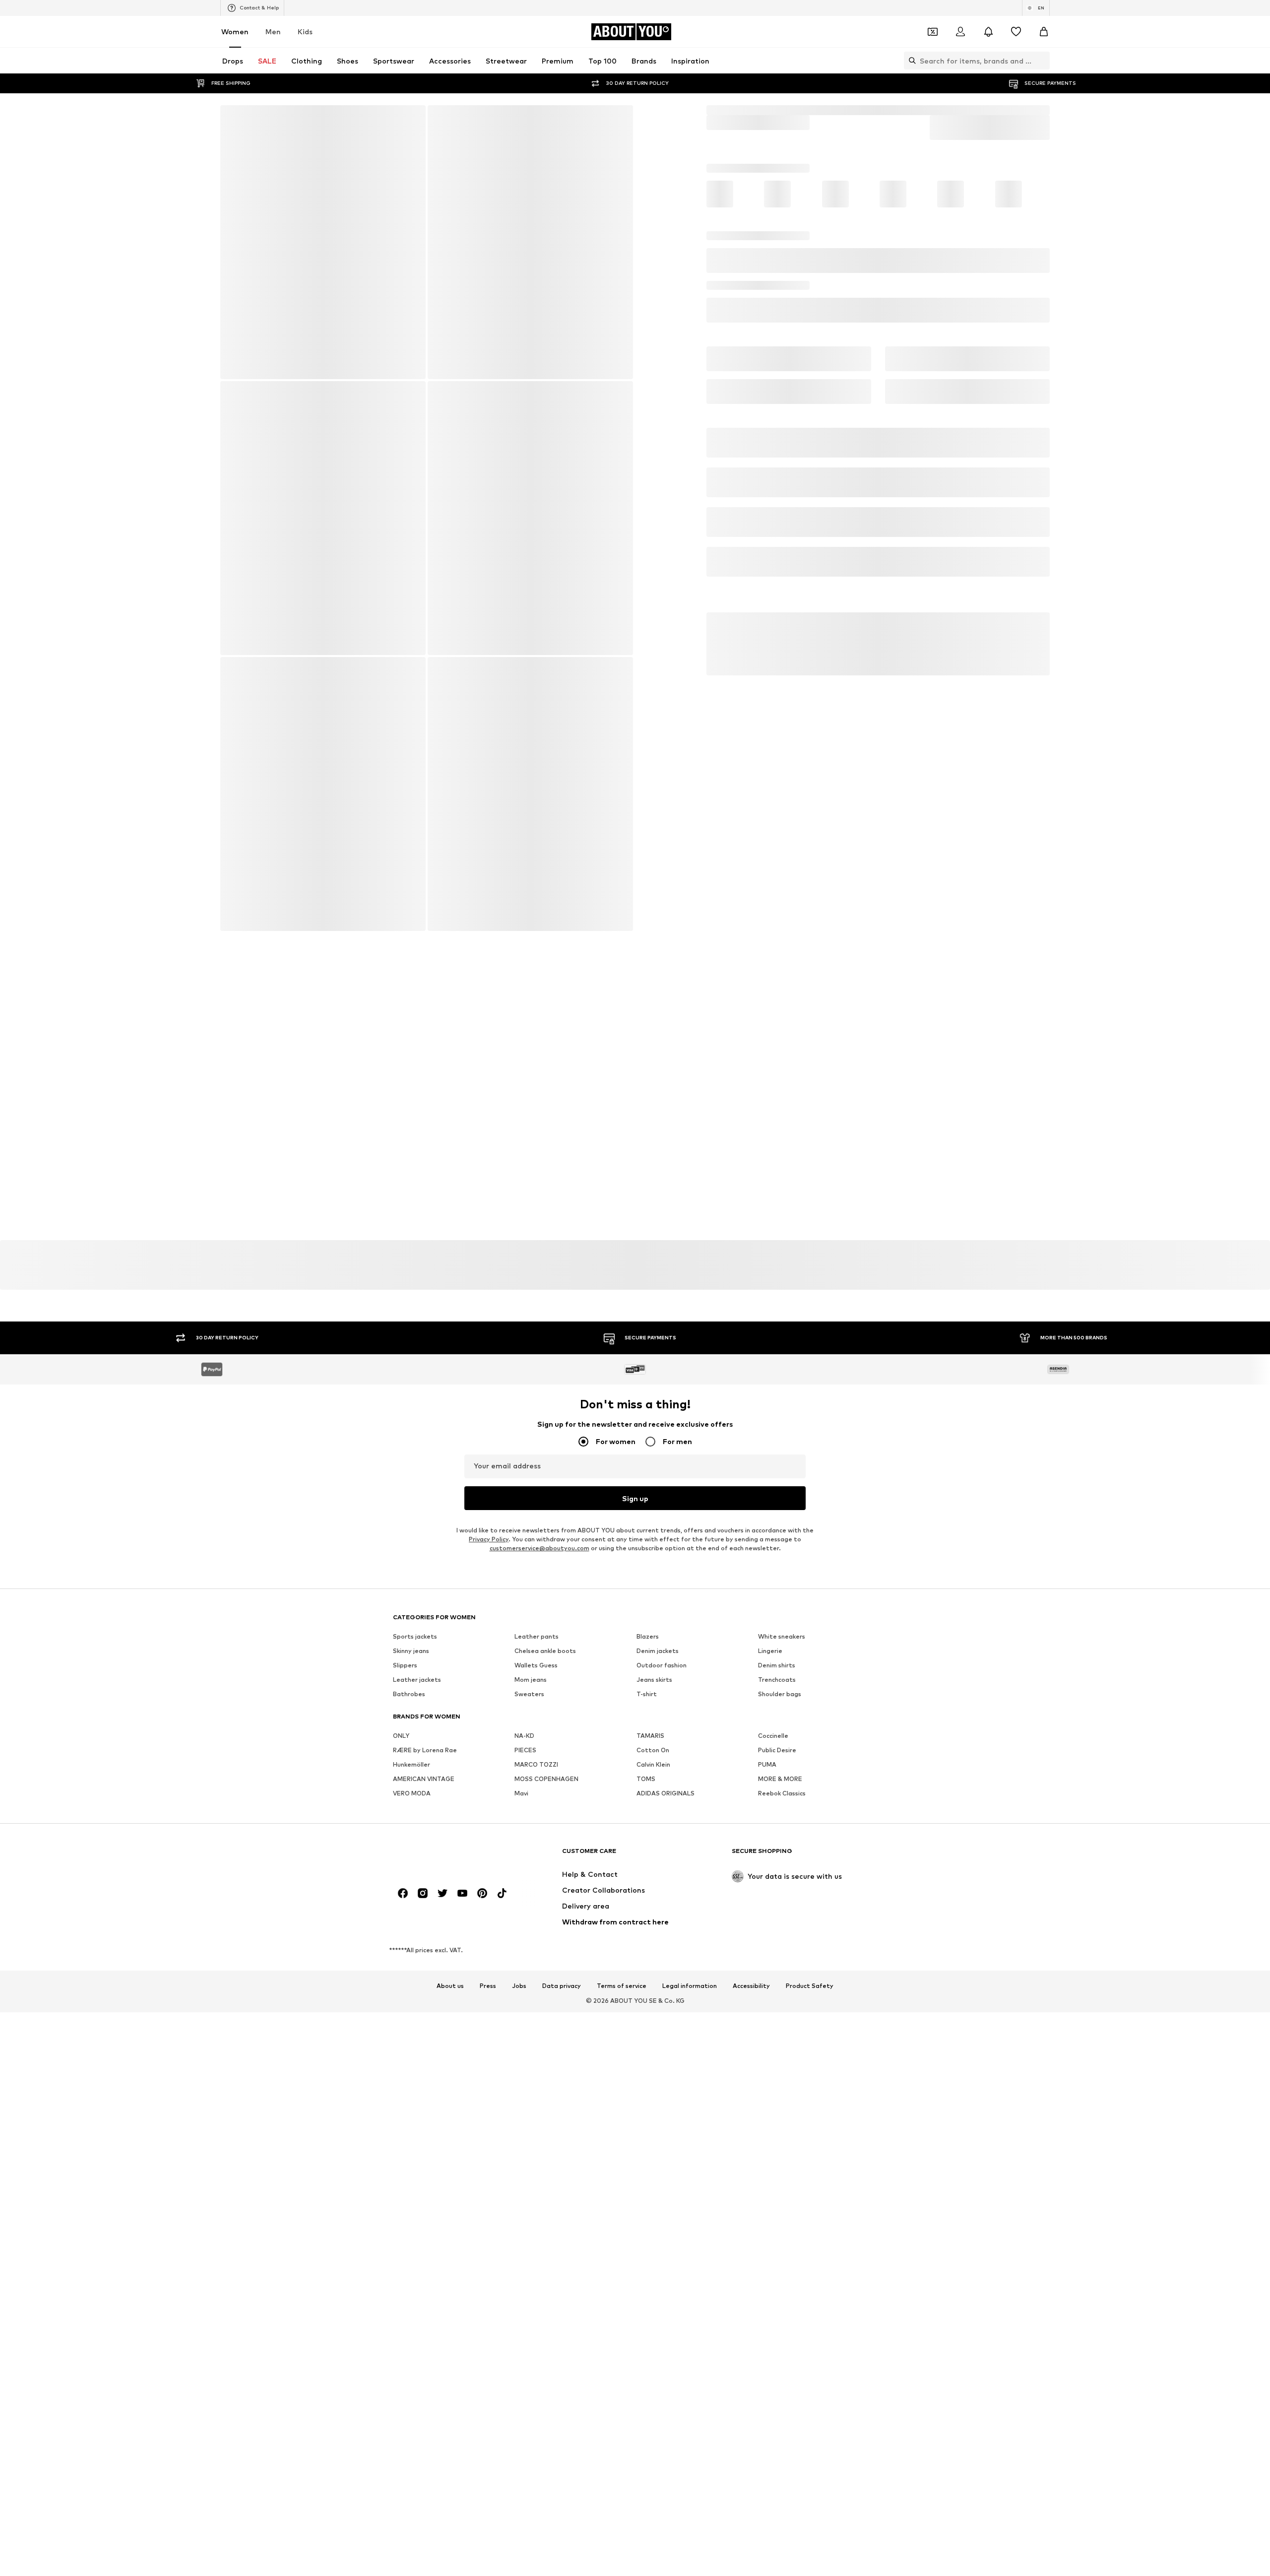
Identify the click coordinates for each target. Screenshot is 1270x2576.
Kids (305, 32)
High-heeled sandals (839, 110)
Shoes (750, 110)
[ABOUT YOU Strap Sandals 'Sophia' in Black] (427, 661)
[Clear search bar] (1042, 61)
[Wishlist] (1016, 32)
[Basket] (1044, 32)
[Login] (960, 32)
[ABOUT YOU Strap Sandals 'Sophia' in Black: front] (322, 243)
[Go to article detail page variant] (733, 229)
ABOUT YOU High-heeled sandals (935, 110)
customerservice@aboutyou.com (540, 2550)
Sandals (783, 110)
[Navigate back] (235, 120)
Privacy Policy (489, 2541)
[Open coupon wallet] (933, 32)
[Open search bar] (910, 61)
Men (273, 32)
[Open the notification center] (988, 32)
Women (235, 32)
